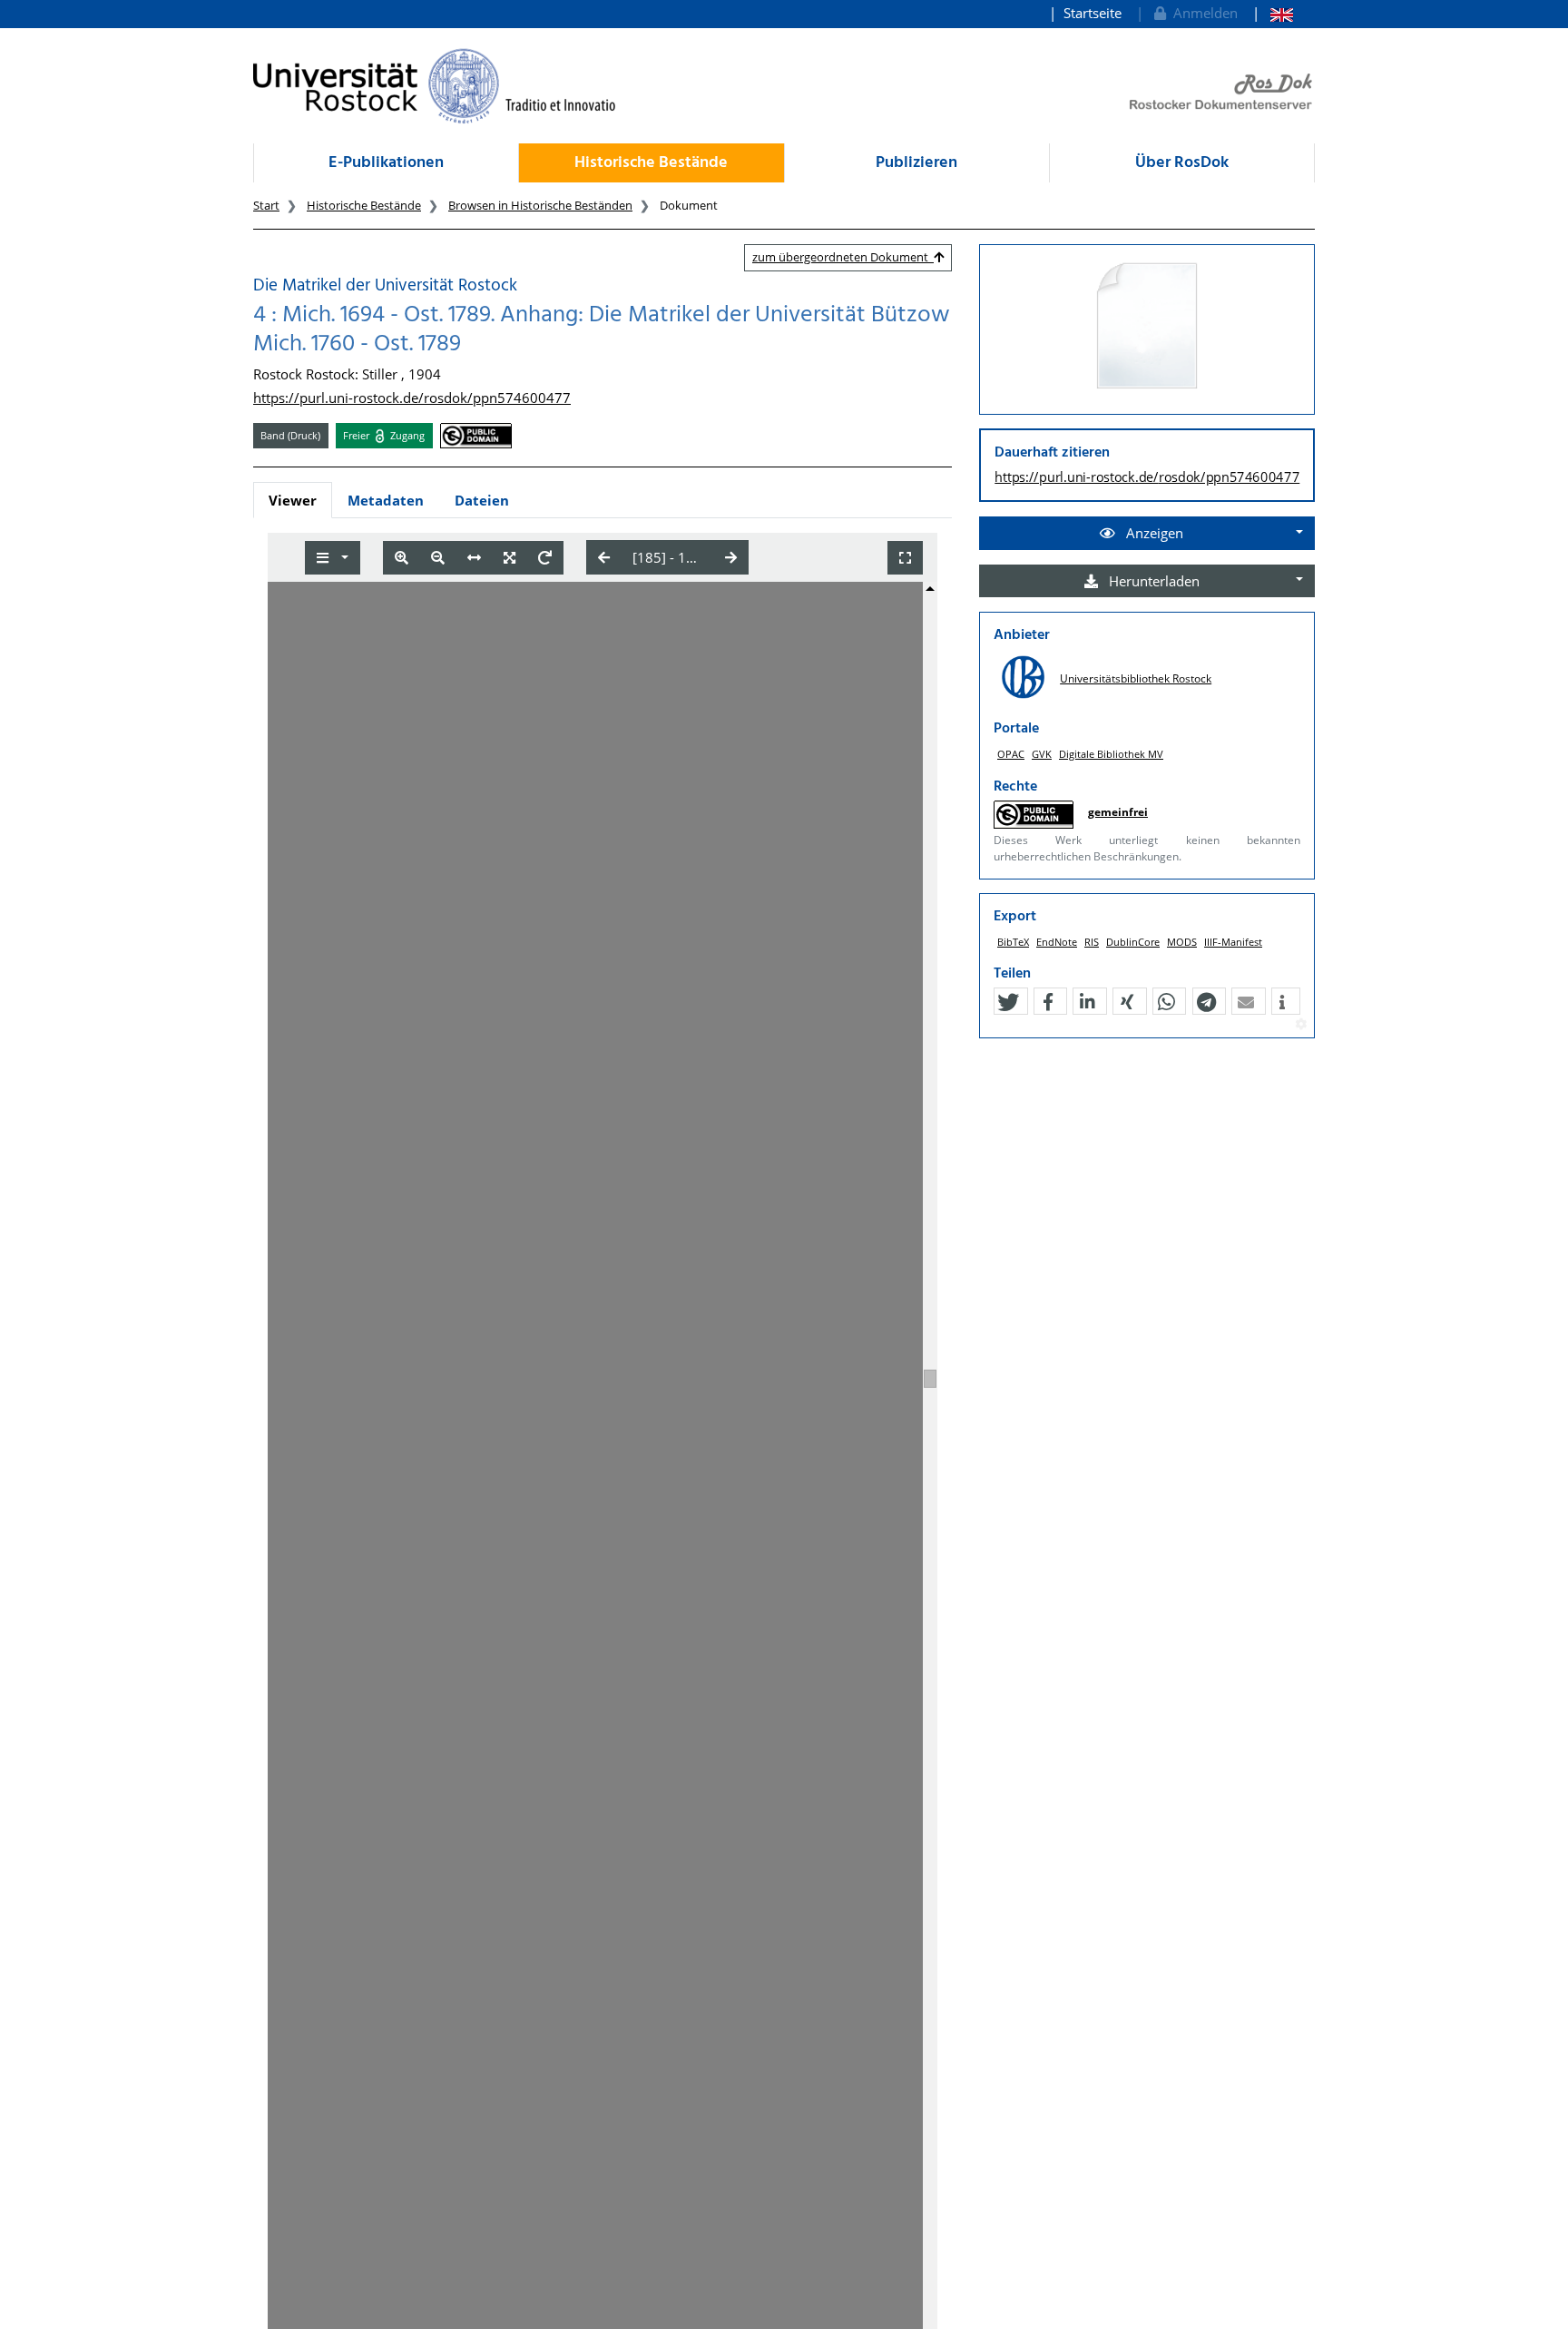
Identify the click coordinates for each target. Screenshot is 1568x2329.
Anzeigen (1153, 533)
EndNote (1057, 942)
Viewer (293, 500)
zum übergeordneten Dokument (843, 257)
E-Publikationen (386, 163)
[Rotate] (545, 558)
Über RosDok (1182, 163)
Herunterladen (1152, 581)
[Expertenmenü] (1301, 1025)
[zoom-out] (438, 558)
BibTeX (1013, 942)
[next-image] (731, 557)
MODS (1182, 942)
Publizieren (916, 163)
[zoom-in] (402, 558)
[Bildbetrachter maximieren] (905, 558)
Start (266, 205)
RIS (1092, 942)
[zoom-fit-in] (510, 558)
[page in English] (1273, 13)
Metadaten (386, 500)
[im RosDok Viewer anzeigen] (1147, 327)
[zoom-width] (474, 558)
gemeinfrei (1118, 812)
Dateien (482, 500)
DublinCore (1133, 942)
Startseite (1093, 13)
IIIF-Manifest (1233, 942)
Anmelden (1202, 13)
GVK (1042, 754)
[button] (1008, 1002)
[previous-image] (604, 557)
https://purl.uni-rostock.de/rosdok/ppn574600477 (412, 398)
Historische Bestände (651, 163)
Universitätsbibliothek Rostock (1136, 678)
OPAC (1011, 754)
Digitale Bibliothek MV (1111, 754)
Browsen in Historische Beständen (540, 205)
